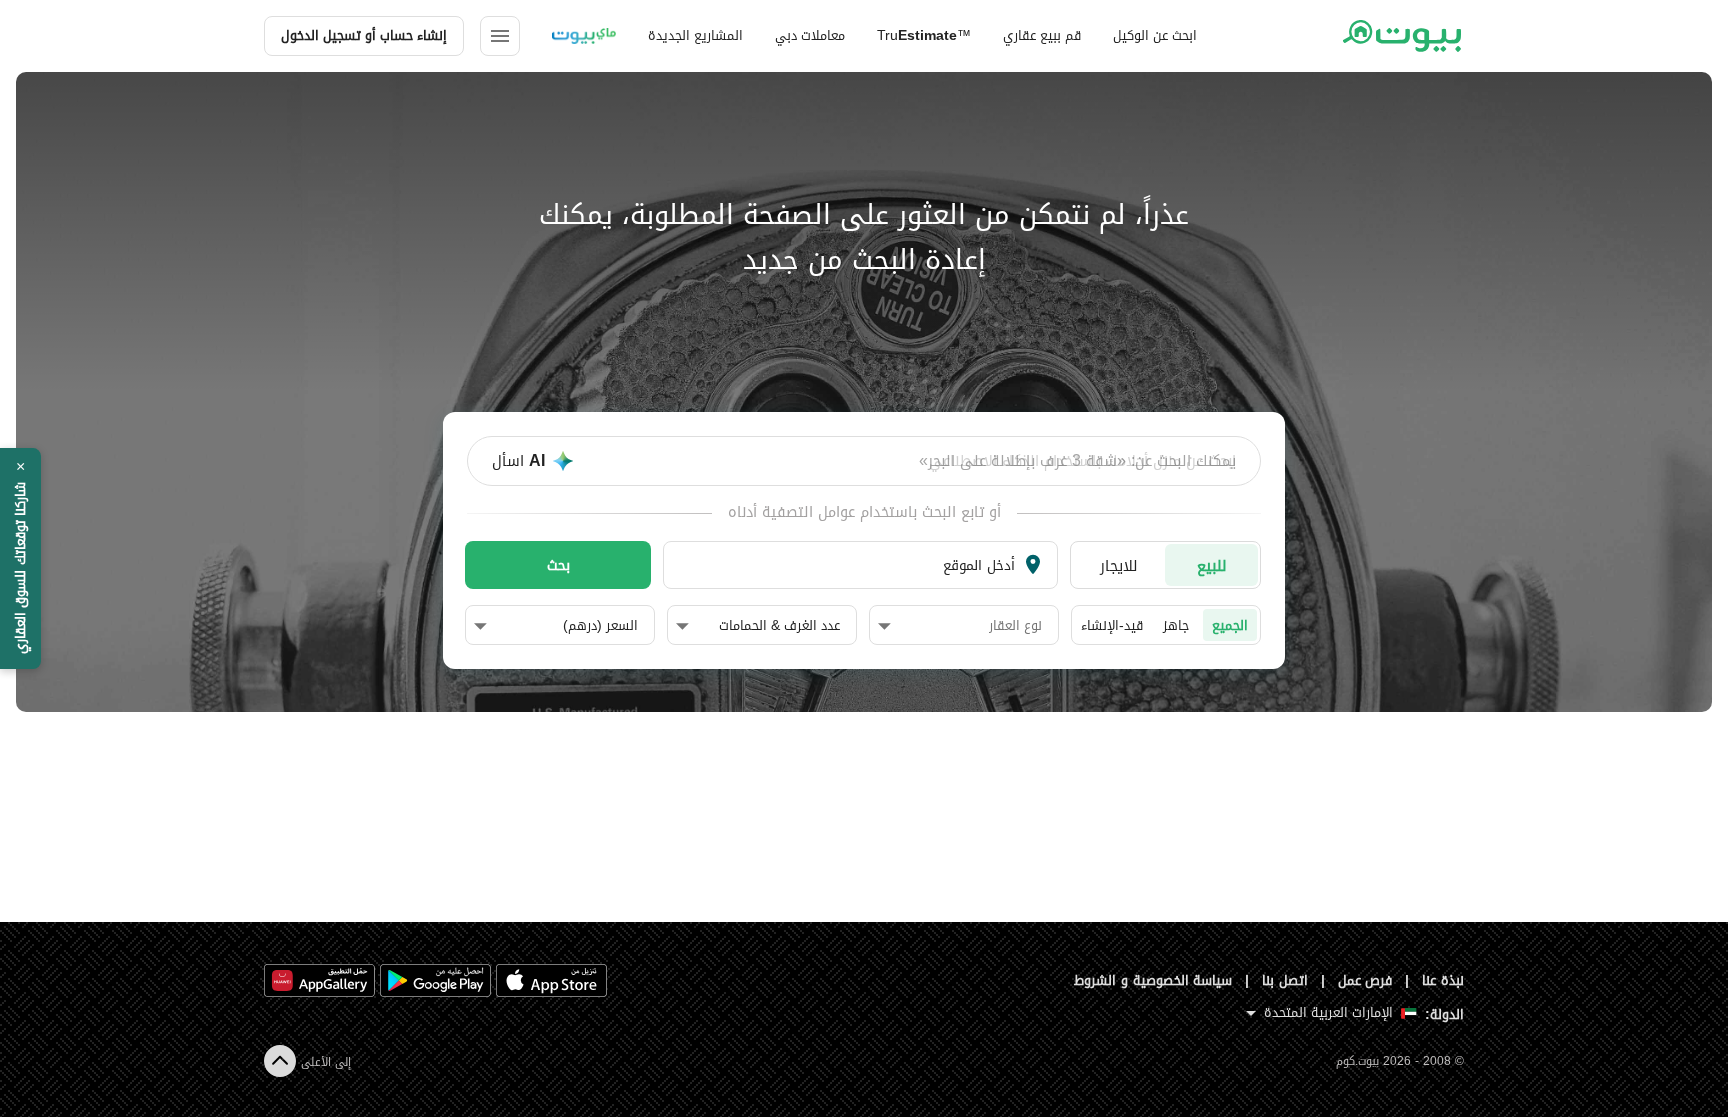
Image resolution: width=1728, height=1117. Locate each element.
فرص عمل (1365, 980)
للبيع (1212, 565)
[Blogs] (584, 36)
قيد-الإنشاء (1112, 625)
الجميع (1230, 625)
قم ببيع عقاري (1042, 35)
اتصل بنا (1285, 980)
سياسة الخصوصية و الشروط (1153, 980)
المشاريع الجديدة (695, 35)
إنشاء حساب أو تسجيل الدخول (364, 35)
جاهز (1176, 625)
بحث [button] (558, 565)
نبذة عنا (1443, 980)
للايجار (1119, 565)
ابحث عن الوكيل (1155, 35)
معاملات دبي (810, 35)
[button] (960, 626)
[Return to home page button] (1401, 36)
